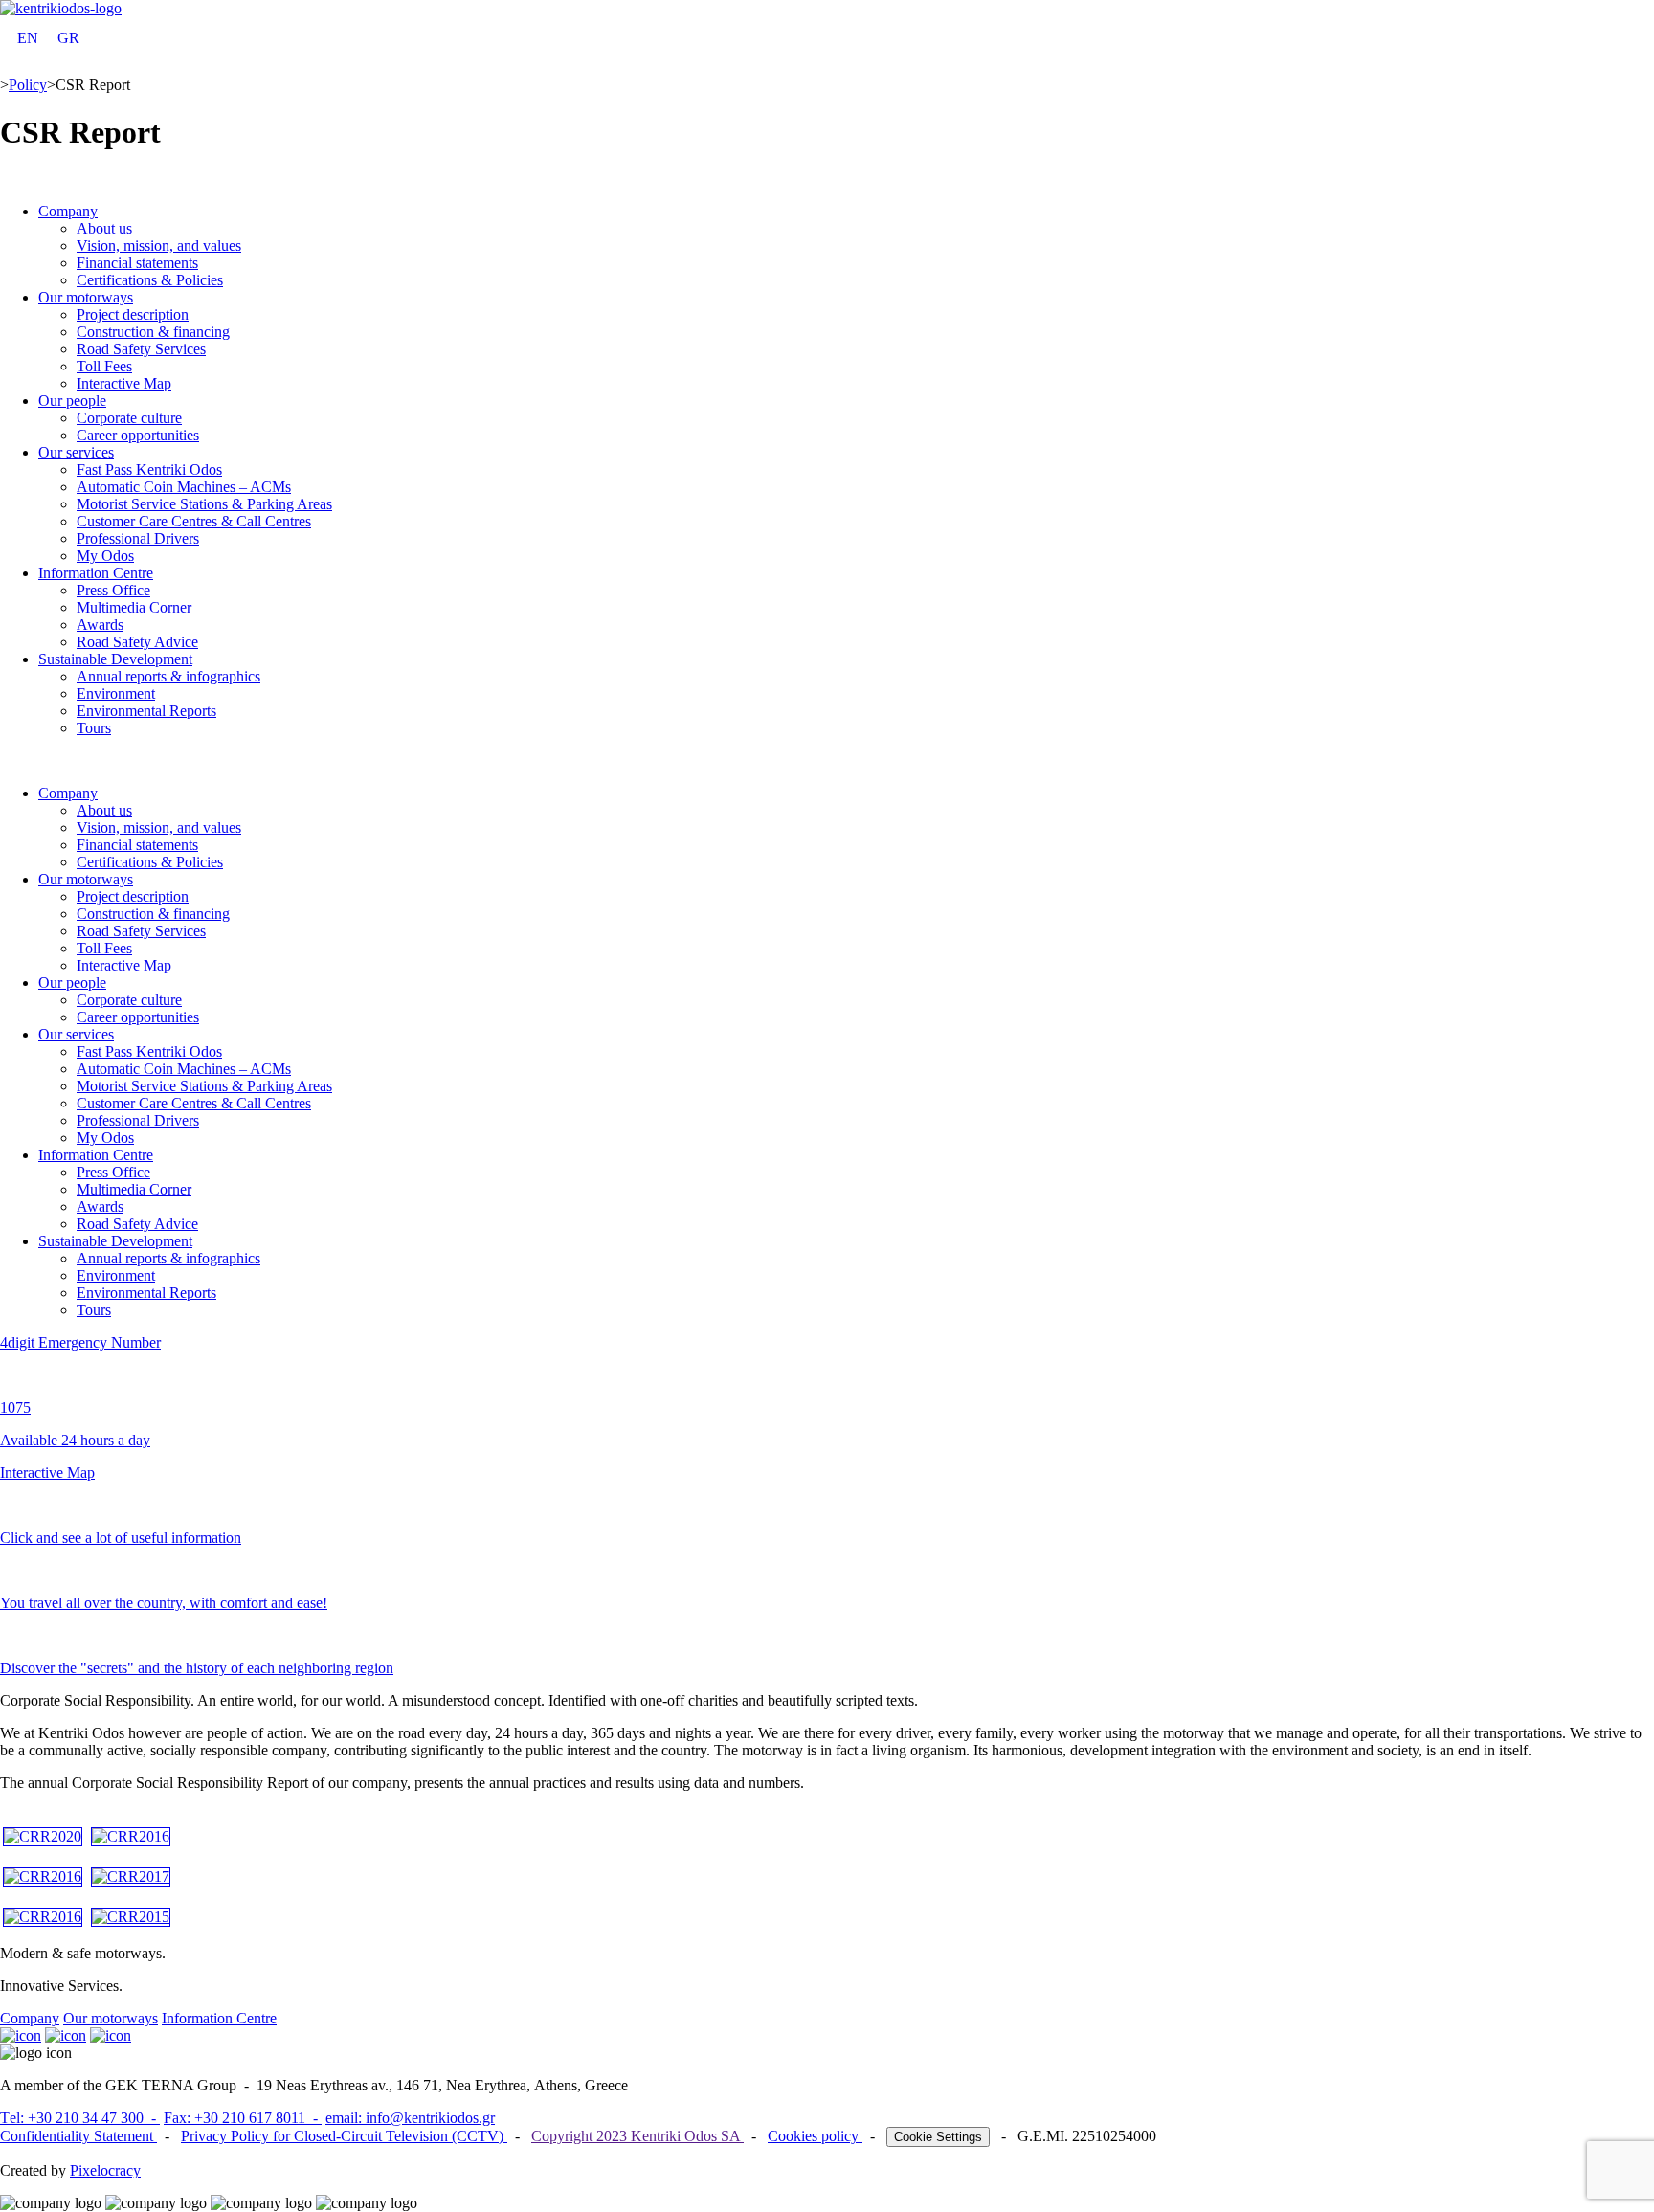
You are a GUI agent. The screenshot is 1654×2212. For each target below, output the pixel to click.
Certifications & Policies (150, 280)
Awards (100, 625)
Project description (133, 314)
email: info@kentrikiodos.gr (410, 2118)
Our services (76, 452)
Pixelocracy (105, 2170)
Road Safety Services (141, 349)
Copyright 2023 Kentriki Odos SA (637, 2136)
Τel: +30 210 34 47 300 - (80, 2118)
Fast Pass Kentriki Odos (149, 469)
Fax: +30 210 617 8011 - (243, 2118)
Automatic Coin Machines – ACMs (184, 487)
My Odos (105, 556)
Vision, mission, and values (159, 246)
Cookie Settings (938, 2137)
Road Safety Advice (137, 642)
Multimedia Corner (134, 607)
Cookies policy (815, 2136)
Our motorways (86, 297)
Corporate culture (129, 418)
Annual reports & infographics (168, 676)
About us (104, 228)
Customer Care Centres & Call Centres (194, 521)
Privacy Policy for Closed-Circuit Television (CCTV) (344, 2136)
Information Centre (96, 573)
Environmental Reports (146, 711)
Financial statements (137, 263)
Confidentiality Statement (78, 2136)
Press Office (113, 590)
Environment (116, 693)
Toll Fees (104, 366)
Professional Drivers (138, 538)
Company (68, 211)
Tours (94, 728)
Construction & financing (153, 332)
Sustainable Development (115, 659)
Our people (72, 401)
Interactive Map (124, 383)
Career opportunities (138, 435)
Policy (28, 85)
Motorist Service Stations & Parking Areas (204, 504)
